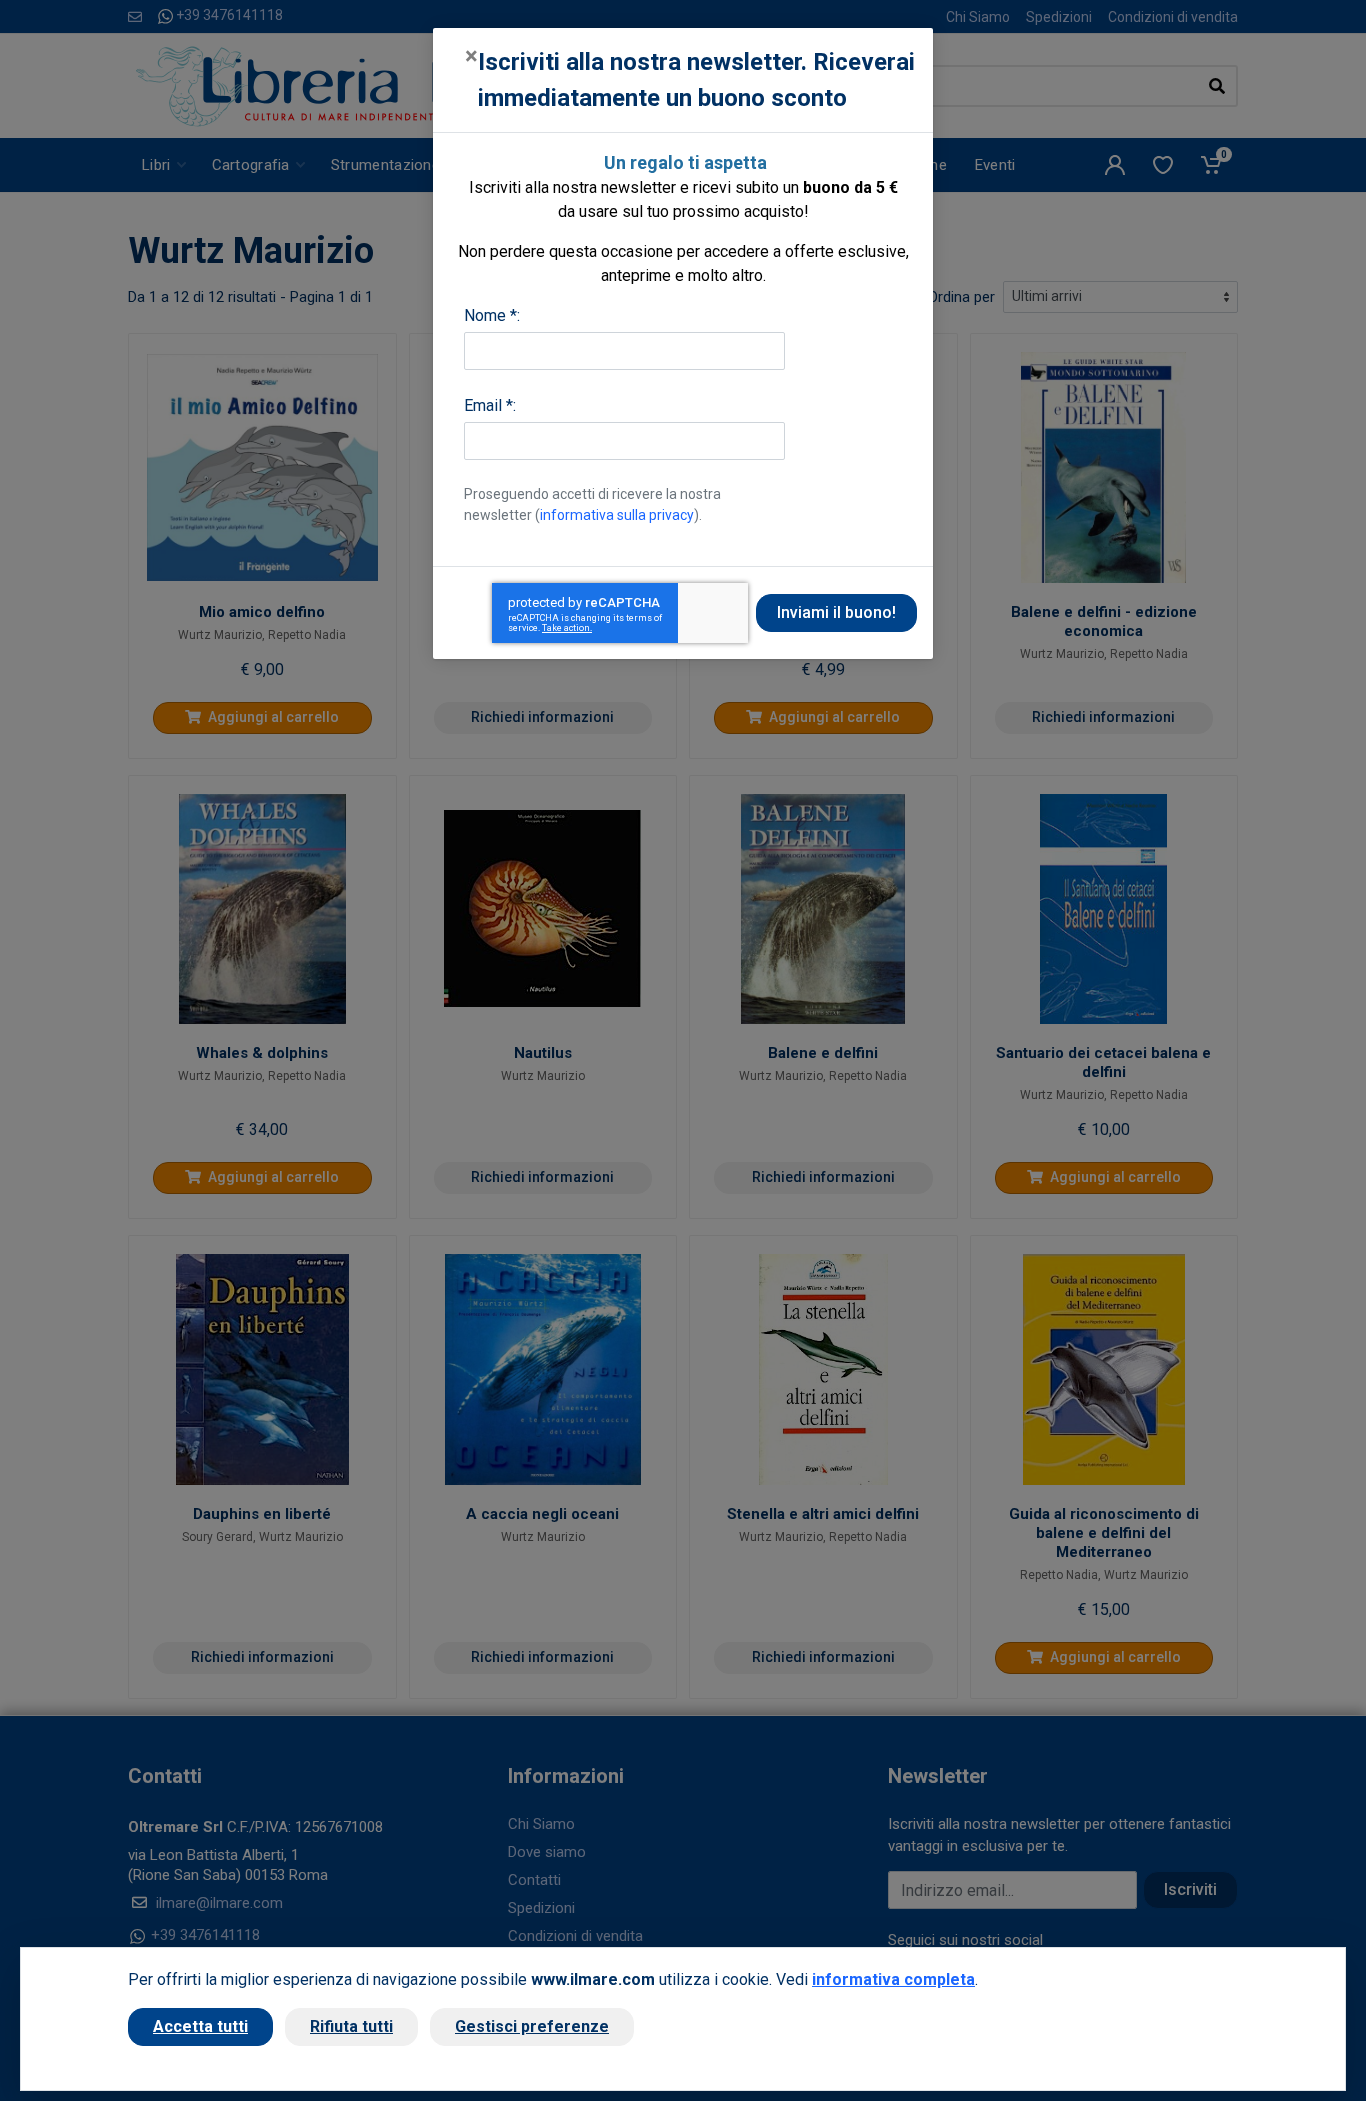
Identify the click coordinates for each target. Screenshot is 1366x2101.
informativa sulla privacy (617, 515)
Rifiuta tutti (351, 2026)
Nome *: (492, 315)
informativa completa (893, 1979)
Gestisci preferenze (532, 2026)
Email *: (490, 405)
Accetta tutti (200, 2026)
